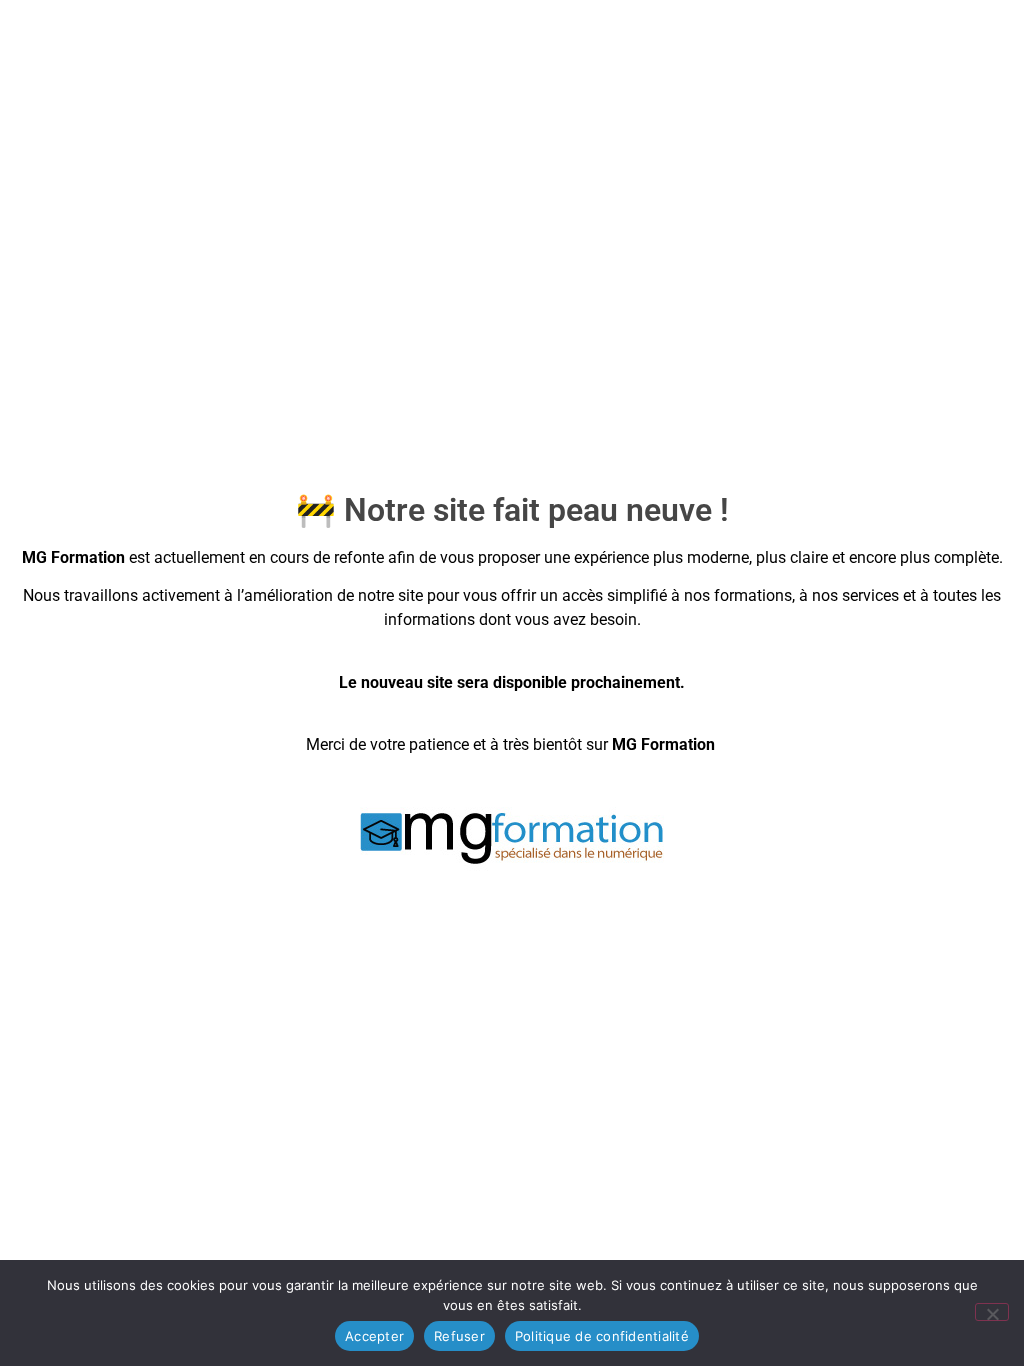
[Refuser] (992, 1312)
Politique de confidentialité (602, 1336)
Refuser (459, 1336)
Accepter (374, 1336)
